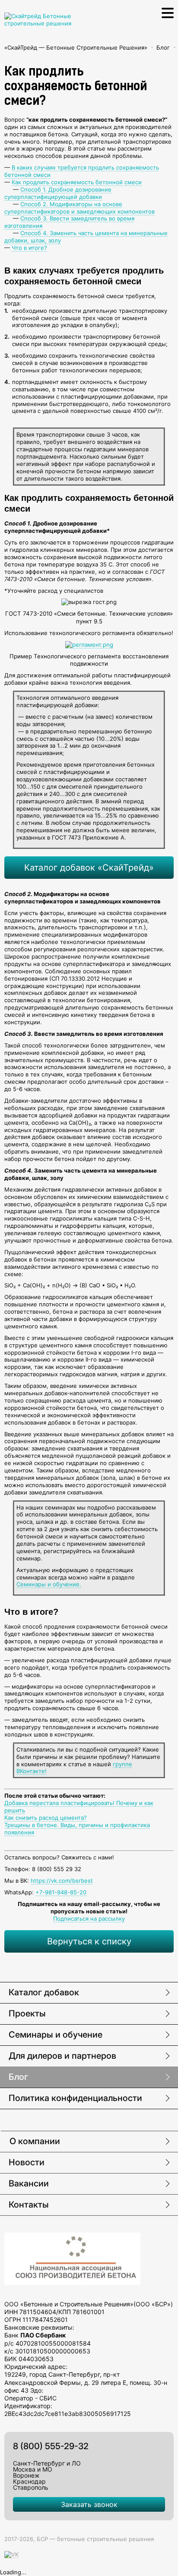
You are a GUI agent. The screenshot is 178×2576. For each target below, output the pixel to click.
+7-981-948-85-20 (61, 1892)
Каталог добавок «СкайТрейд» (89, 868)
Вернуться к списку (89, 1941)
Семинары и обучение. (49, 1584)
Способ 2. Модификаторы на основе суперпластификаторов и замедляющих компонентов (79, 208)
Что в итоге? (29, 248)
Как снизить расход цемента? (46, 1818)
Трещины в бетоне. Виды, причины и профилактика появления (77, 1829)
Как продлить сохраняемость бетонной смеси (77, 182)
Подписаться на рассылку (89, 1919)
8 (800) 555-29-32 (51, 2446)
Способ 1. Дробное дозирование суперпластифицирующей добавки (58, 193)
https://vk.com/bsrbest (62, 1881)
